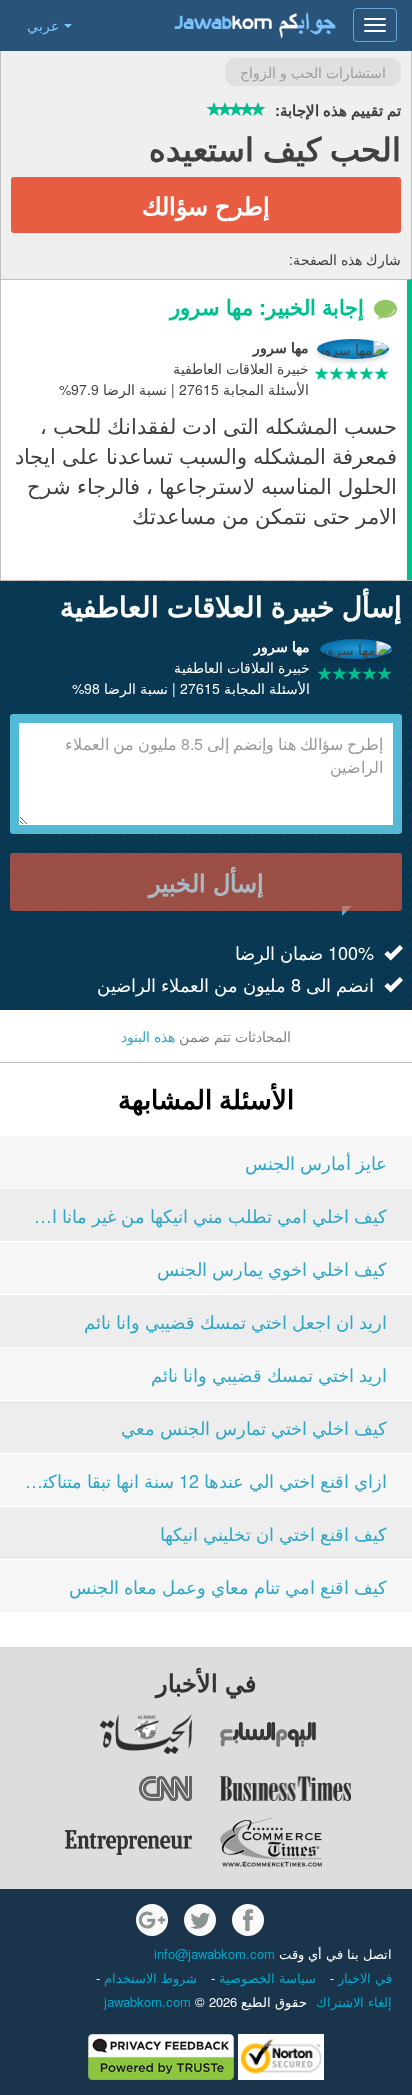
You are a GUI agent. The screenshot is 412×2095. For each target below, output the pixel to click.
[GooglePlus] (152, 1920)
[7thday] (315, 1734)
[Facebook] (248, 1920)
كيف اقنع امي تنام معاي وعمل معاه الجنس (228, 1586)
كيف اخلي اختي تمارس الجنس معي (254, 1427)
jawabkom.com (147, 2001)
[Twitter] (200, 1920)
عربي (43, 25)
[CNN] (97, 1788)
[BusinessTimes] (315, 1788)
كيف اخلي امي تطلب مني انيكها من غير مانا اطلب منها (206, 1215)
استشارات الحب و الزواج (313, 72)
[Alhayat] (97, 1734)
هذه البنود (148, 1036)
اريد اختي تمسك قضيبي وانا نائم (269, 1374)
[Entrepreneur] (97, 1842)
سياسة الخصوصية (265, 1977)
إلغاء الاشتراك (354, 2001)
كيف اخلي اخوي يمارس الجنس (272, 1268)
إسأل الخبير (206, 882)
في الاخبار (363, 1977)
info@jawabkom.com (214, 1953)
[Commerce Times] (315, 1842)
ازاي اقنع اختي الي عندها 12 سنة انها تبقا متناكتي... (206, 1480)
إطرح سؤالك (206, 205)
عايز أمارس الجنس (316, 1162)
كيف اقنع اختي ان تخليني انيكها (273, 1533)
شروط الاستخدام (148, 1977)
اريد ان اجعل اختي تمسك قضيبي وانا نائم (235, 1321)
